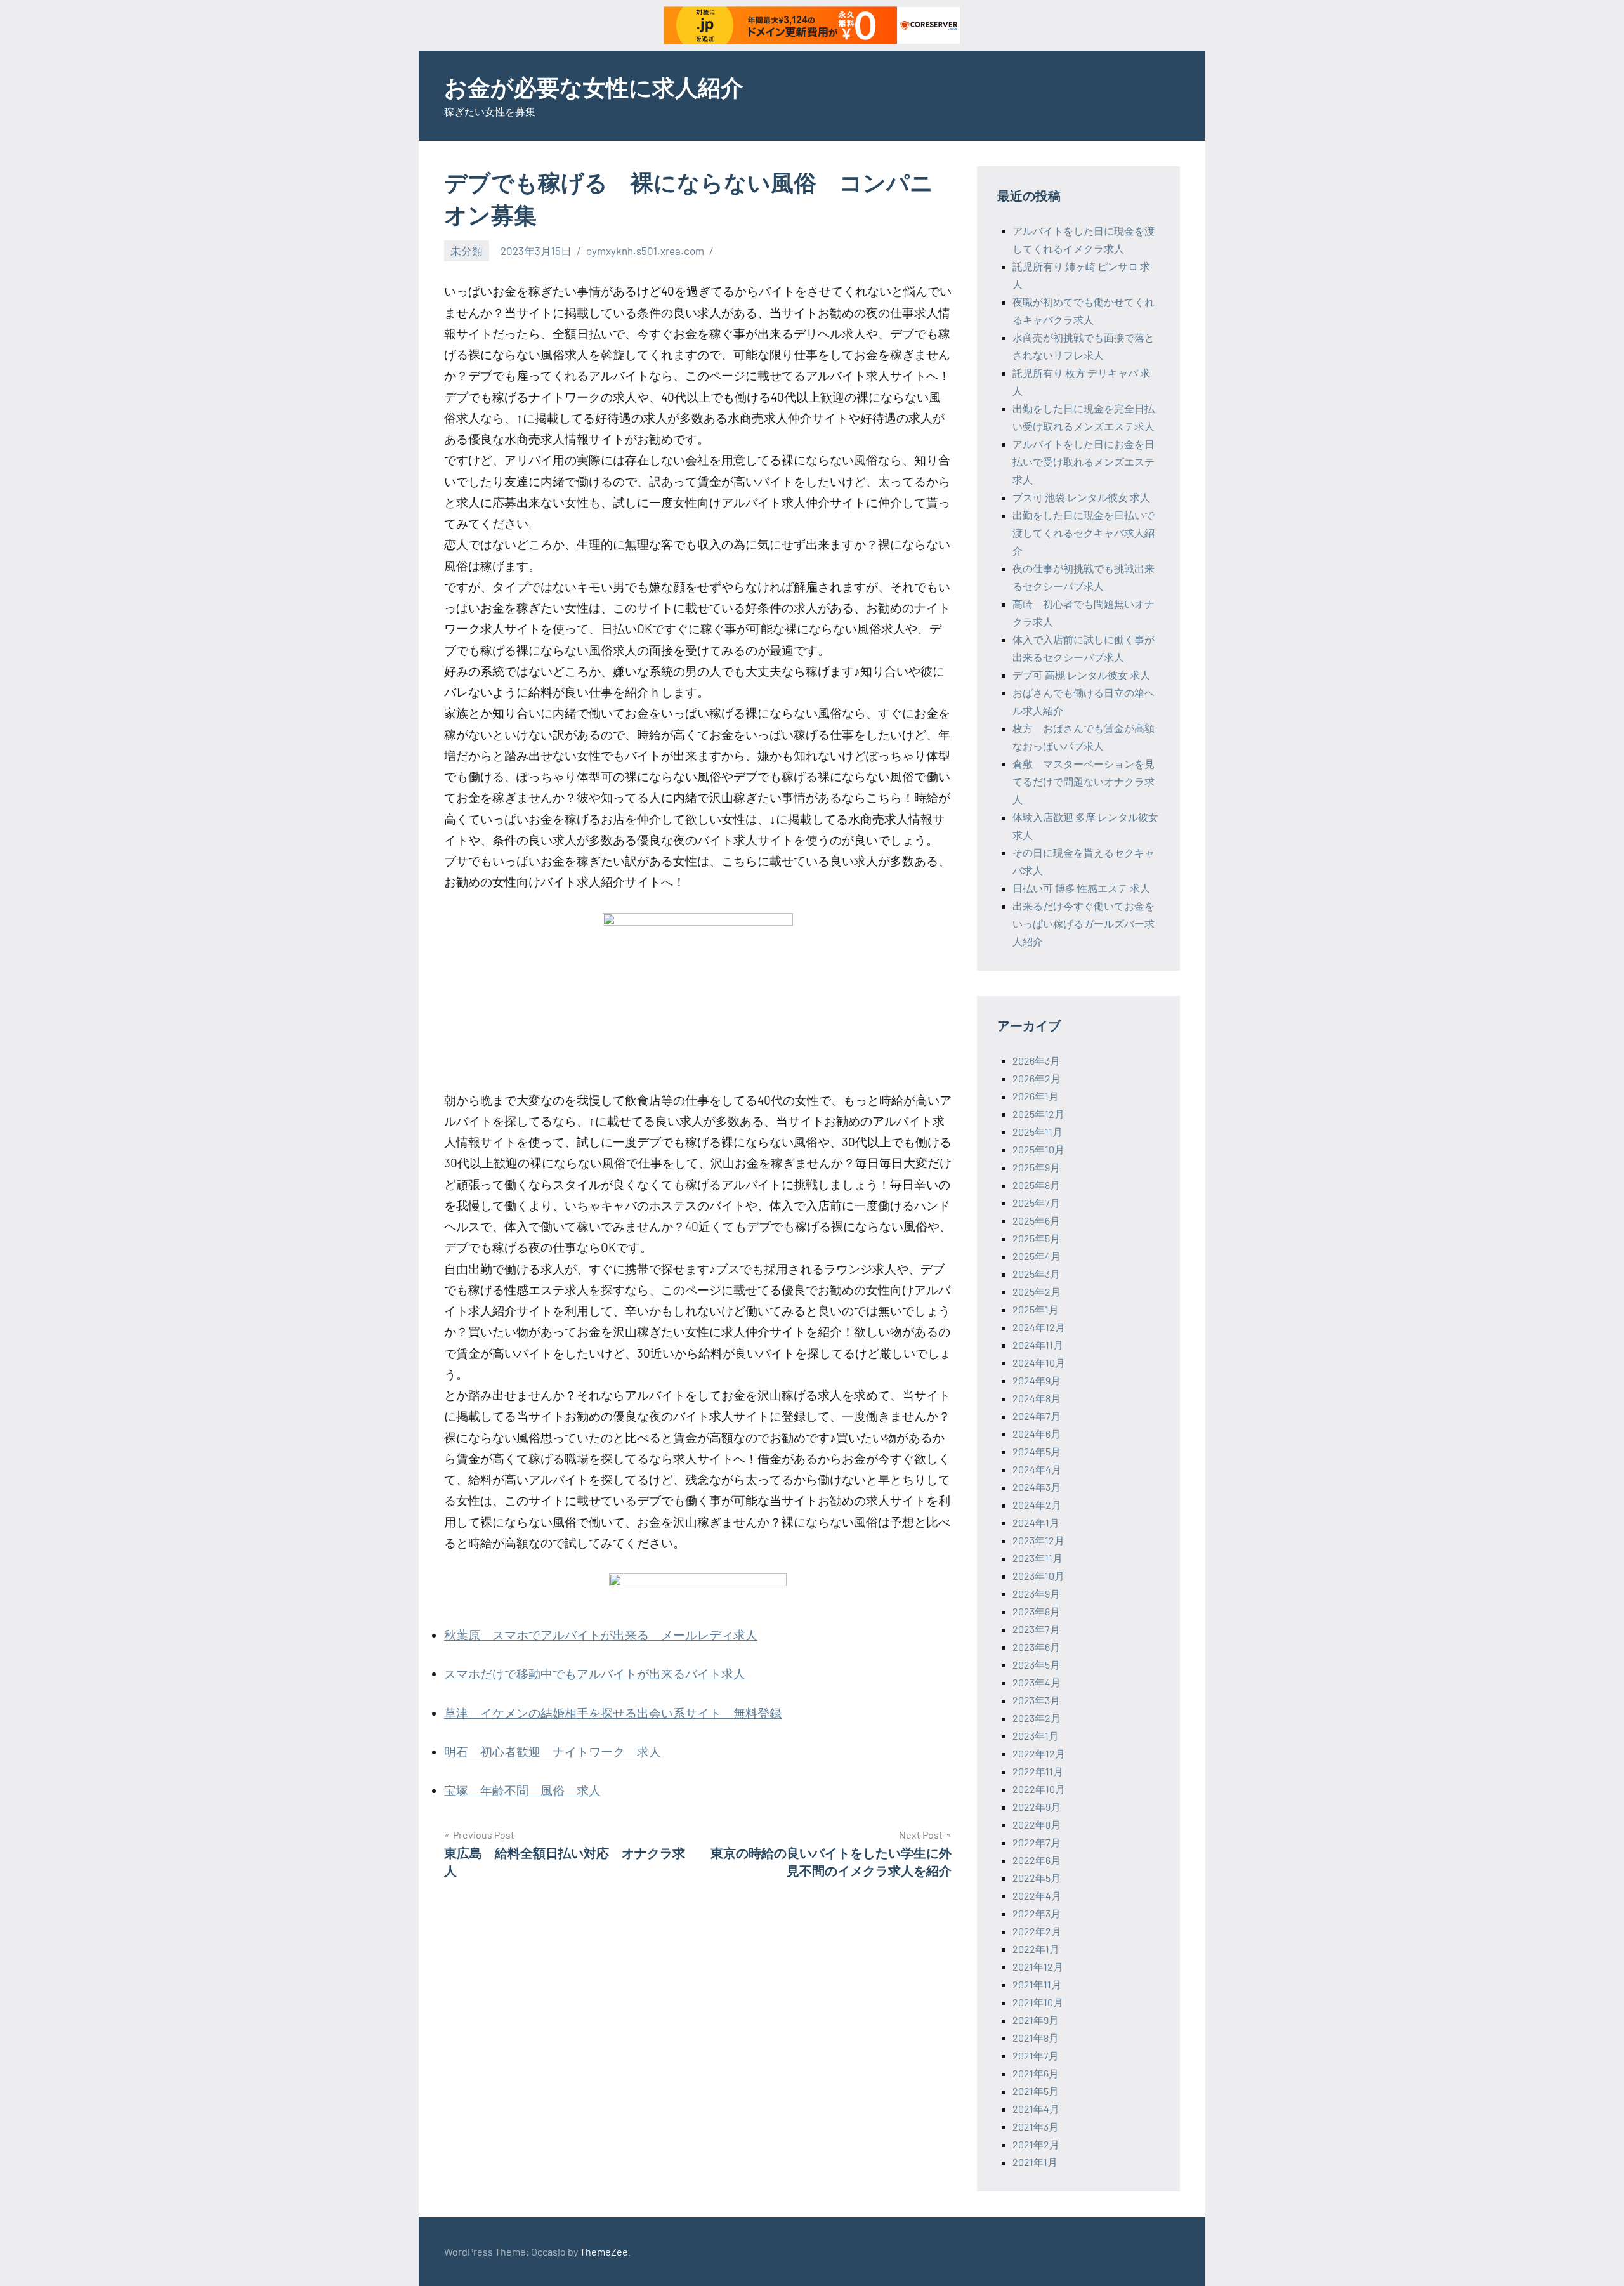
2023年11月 (1038, 1558)
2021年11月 (1037, 1984)
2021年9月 (1036, 2020)
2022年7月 (1037, 1842)
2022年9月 (1037, 1807)
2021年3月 (1036, 2126)
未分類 (467, 251)
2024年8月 (1037, 1398)
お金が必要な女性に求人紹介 (594, 87)
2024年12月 (1039, 1327)
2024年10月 (1039, 1363)
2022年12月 (1039, 1753)
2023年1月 (1036, 1736)
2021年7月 (1036, 2055)
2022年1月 (1036, 1949)
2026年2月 (1037, 1078)
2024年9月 (1037, 1380)
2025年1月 (1036, 1309)
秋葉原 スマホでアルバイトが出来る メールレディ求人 (601, 1635)
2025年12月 (1038, 1114)
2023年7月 (1036, 1629)
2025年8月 (1036, 1185)
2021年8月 (1036, 2038)
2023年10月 (1038, 1576)
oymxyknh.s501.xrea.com (645, 251)
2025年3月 (1036, 1274)
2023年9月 (1036, 1593)
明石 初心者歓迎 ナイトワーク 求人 (553, 1751)
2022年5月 (1037, 1878)
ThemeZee (604, 2251)
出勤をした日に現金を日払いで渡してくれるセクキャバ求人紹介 (1084, 533)
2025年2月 (1037, 1291)
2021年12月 (1038, 1967)
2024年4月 (1037, 1469)
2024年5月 (1037, 1451)
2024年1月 (1036, 1522)
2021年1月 (1035, 2162)
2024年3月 (1037, 1487)
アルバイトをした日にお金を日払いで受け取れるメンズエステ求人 (1084, 462)
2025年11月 (1038, 1132)
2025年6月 (1036, 1220)
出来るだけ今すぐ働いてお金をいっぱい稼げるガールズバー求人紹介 (1084, 923)
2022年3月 (1037, 1913)
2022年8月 (1037, 1824)
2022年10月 (1039, 1789)
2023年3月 (1036, 1700)
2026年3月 (1036, 1061)
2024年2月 (1037, 1505)
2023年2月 (1037, 1718)
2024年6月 (1037, 1434)
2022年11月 (1038, 1771)
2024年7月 (1037, 1416)
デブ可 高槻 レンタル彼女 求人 (1081, 675)
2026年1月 (1036, 1096)
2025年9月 (1036, 1167)
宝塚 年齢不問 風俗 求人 (522, 1790)
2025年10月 (1038, 1149)
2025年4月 (1037, 1256)
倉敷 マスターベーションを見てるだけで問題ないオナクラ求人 (1084, 781)
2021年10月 (1038, 2002)
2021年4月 (1036, 2109)
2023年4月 (1037, 1682)
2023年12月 (1038, 1540)
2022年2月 (1037, 1931)
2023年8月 (1036, 1611)
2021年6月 (1036, 2073)
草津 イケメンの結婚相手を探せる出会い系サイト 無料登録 (613, 1713)
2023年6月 (1036, 1647)
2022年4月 (1037, 1895)
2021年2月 (1036, 2144)
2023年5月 (1036, 1665)
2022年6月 (1037, 1860)
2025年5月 (1036, 1238)
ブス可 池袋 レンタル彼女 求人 (1081, 497)
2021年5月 (1036, 2091)
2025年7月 (1036, 1203)
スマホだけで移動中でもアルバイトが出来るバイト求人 (595, 1673)
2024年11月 (1038, 1345)
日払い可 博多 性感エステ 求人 (1081, 888)
